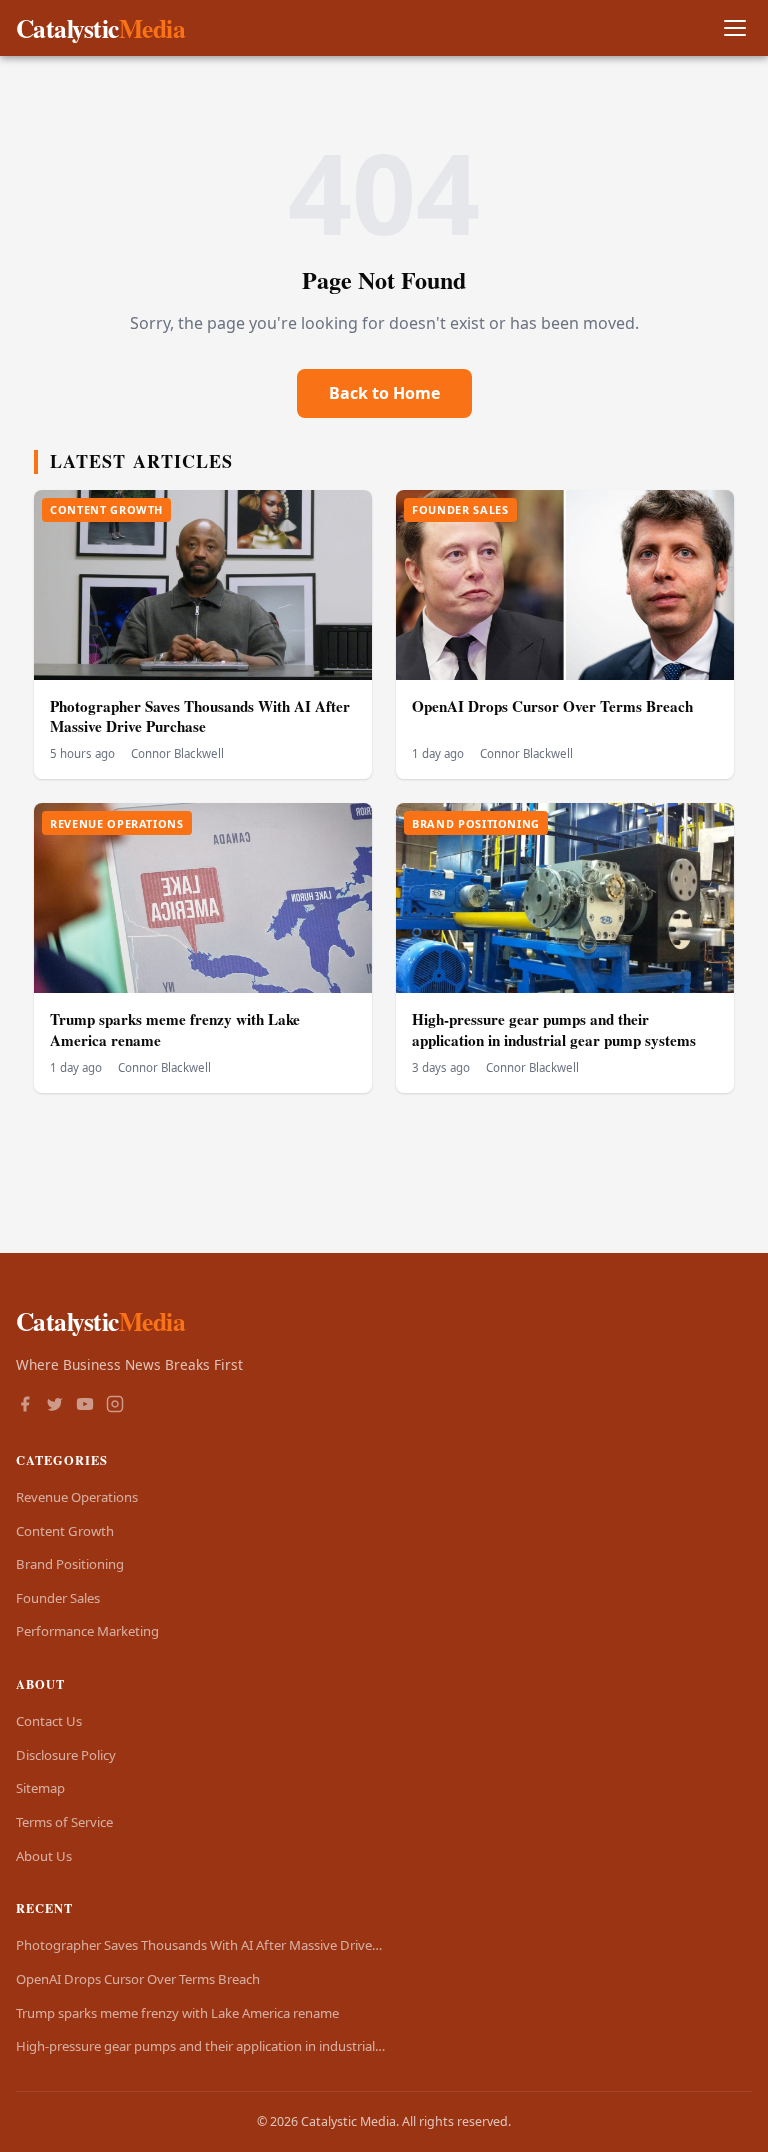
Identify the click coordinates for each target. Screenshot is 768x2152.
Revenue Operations (77, 1497)
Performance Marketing (87, 1631)
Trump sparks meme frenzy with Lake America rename (175, 1029)
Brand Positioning (70, 1564)
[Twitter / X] (55, 1406)
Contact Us (49, 1721)
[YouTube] (85, 1406)
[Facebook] (25, 1406)
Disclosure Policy (66, 1755)
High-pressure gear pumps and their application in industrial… (200, 2046)
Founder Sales (58, 1598)
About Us (44, 1856)
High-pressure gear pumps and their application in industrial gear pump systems (554, 1029)
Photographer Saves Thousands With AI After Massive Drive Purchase (200, 716)
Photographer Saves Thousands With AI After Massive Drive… (199, 1945)
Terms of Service (64, 1822)
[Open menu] (734, 28)
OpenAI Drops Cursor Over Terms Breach (552, 706)
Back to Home (384, 393)
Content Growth (65, 1531)
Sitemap (40, 1788)
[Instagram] (115, 1406)
